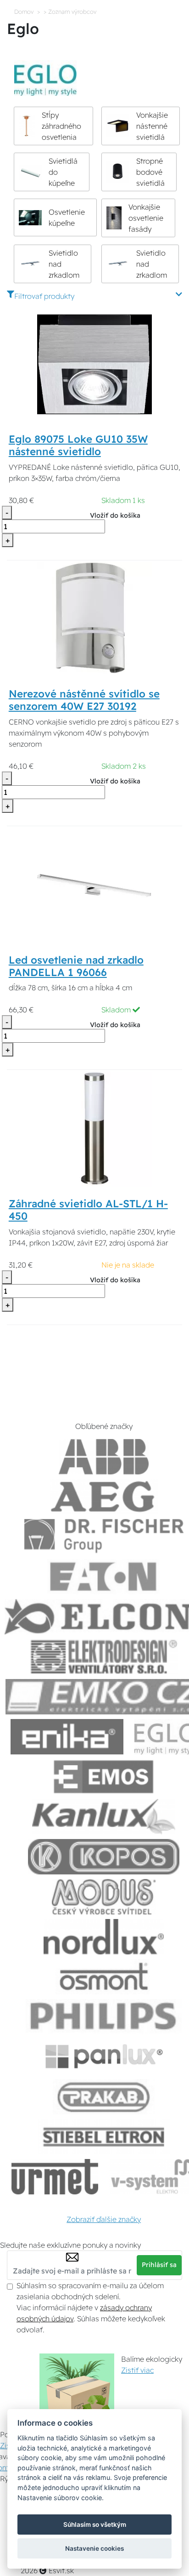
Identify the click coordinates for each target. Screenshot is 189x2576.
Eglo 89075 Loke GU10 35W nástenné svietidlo (78, 445)
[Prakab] (104, 2097)
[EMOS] (104, 1777)
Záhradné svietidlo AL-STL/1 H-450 (88, 1210)
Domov (24, 11)
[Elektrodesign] (104, 1657)
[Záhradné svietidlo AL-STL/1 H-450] (94, 1128)
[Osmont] (104, 1977)
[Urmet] (55, 2177)
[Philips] (104, 2017)
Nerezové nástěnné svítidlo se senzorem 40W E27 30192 (84, 700)
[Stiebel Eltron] (104, 2137)
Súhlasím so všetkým (95, 2525)
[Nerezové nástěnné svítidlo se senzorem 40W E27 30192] (94, 619)
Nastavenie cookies (94, 2548)
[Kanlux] (104, 1817)
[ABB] (104, 1457)
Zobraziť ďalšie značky (104, 2219)
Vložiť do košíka (115, 515)
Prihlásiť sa (159, 2265)
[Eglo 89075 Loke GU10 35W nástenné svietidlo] (94, 364)
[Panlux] (104, 2057)
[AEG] (104, 1497)
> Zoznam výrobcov (70, 11)
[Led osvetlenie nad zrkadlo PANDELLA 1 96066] (94, 885)
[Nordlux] (104, 1937)
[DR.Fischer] (104, 1537)
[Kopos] (104, 1857)
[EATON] (104, 1577)
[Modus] (104, 1897)
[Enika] (67, 1737)
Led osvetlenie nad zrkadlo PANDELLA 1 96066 (76, 966)
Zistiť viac (137, 2370)
